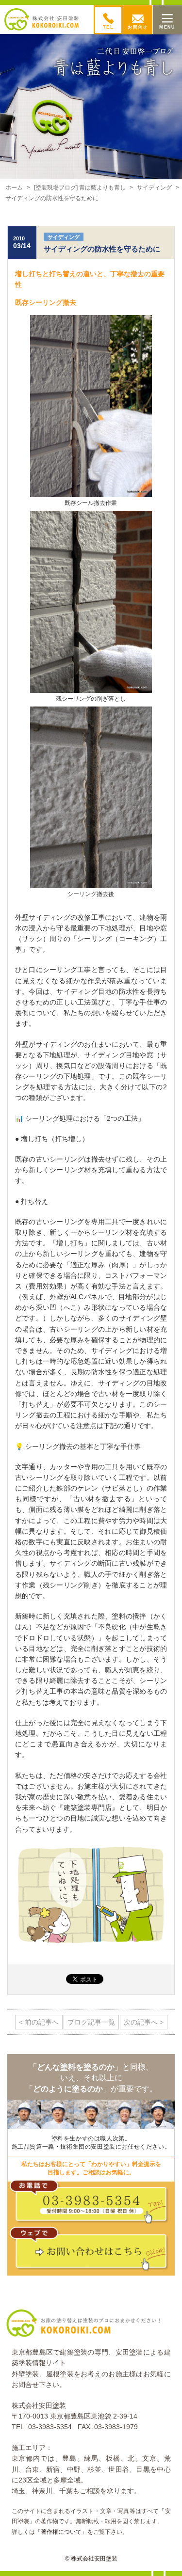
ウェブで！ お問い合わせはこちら (93, 2251)
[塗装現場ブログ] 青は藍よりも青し (80, 188)
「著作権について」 (61, 2532)
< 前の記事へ (39, 2022)
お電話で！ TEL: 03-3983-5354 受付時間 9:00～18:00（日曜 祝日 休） (93, 2204)
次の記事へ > (144, 2022)
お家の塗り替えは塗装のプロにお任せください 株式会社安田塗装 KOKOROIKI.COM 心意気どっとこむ (42, 19)
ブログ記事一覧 (91, 2022)
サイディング (154, 188)
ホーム (14, 188)
